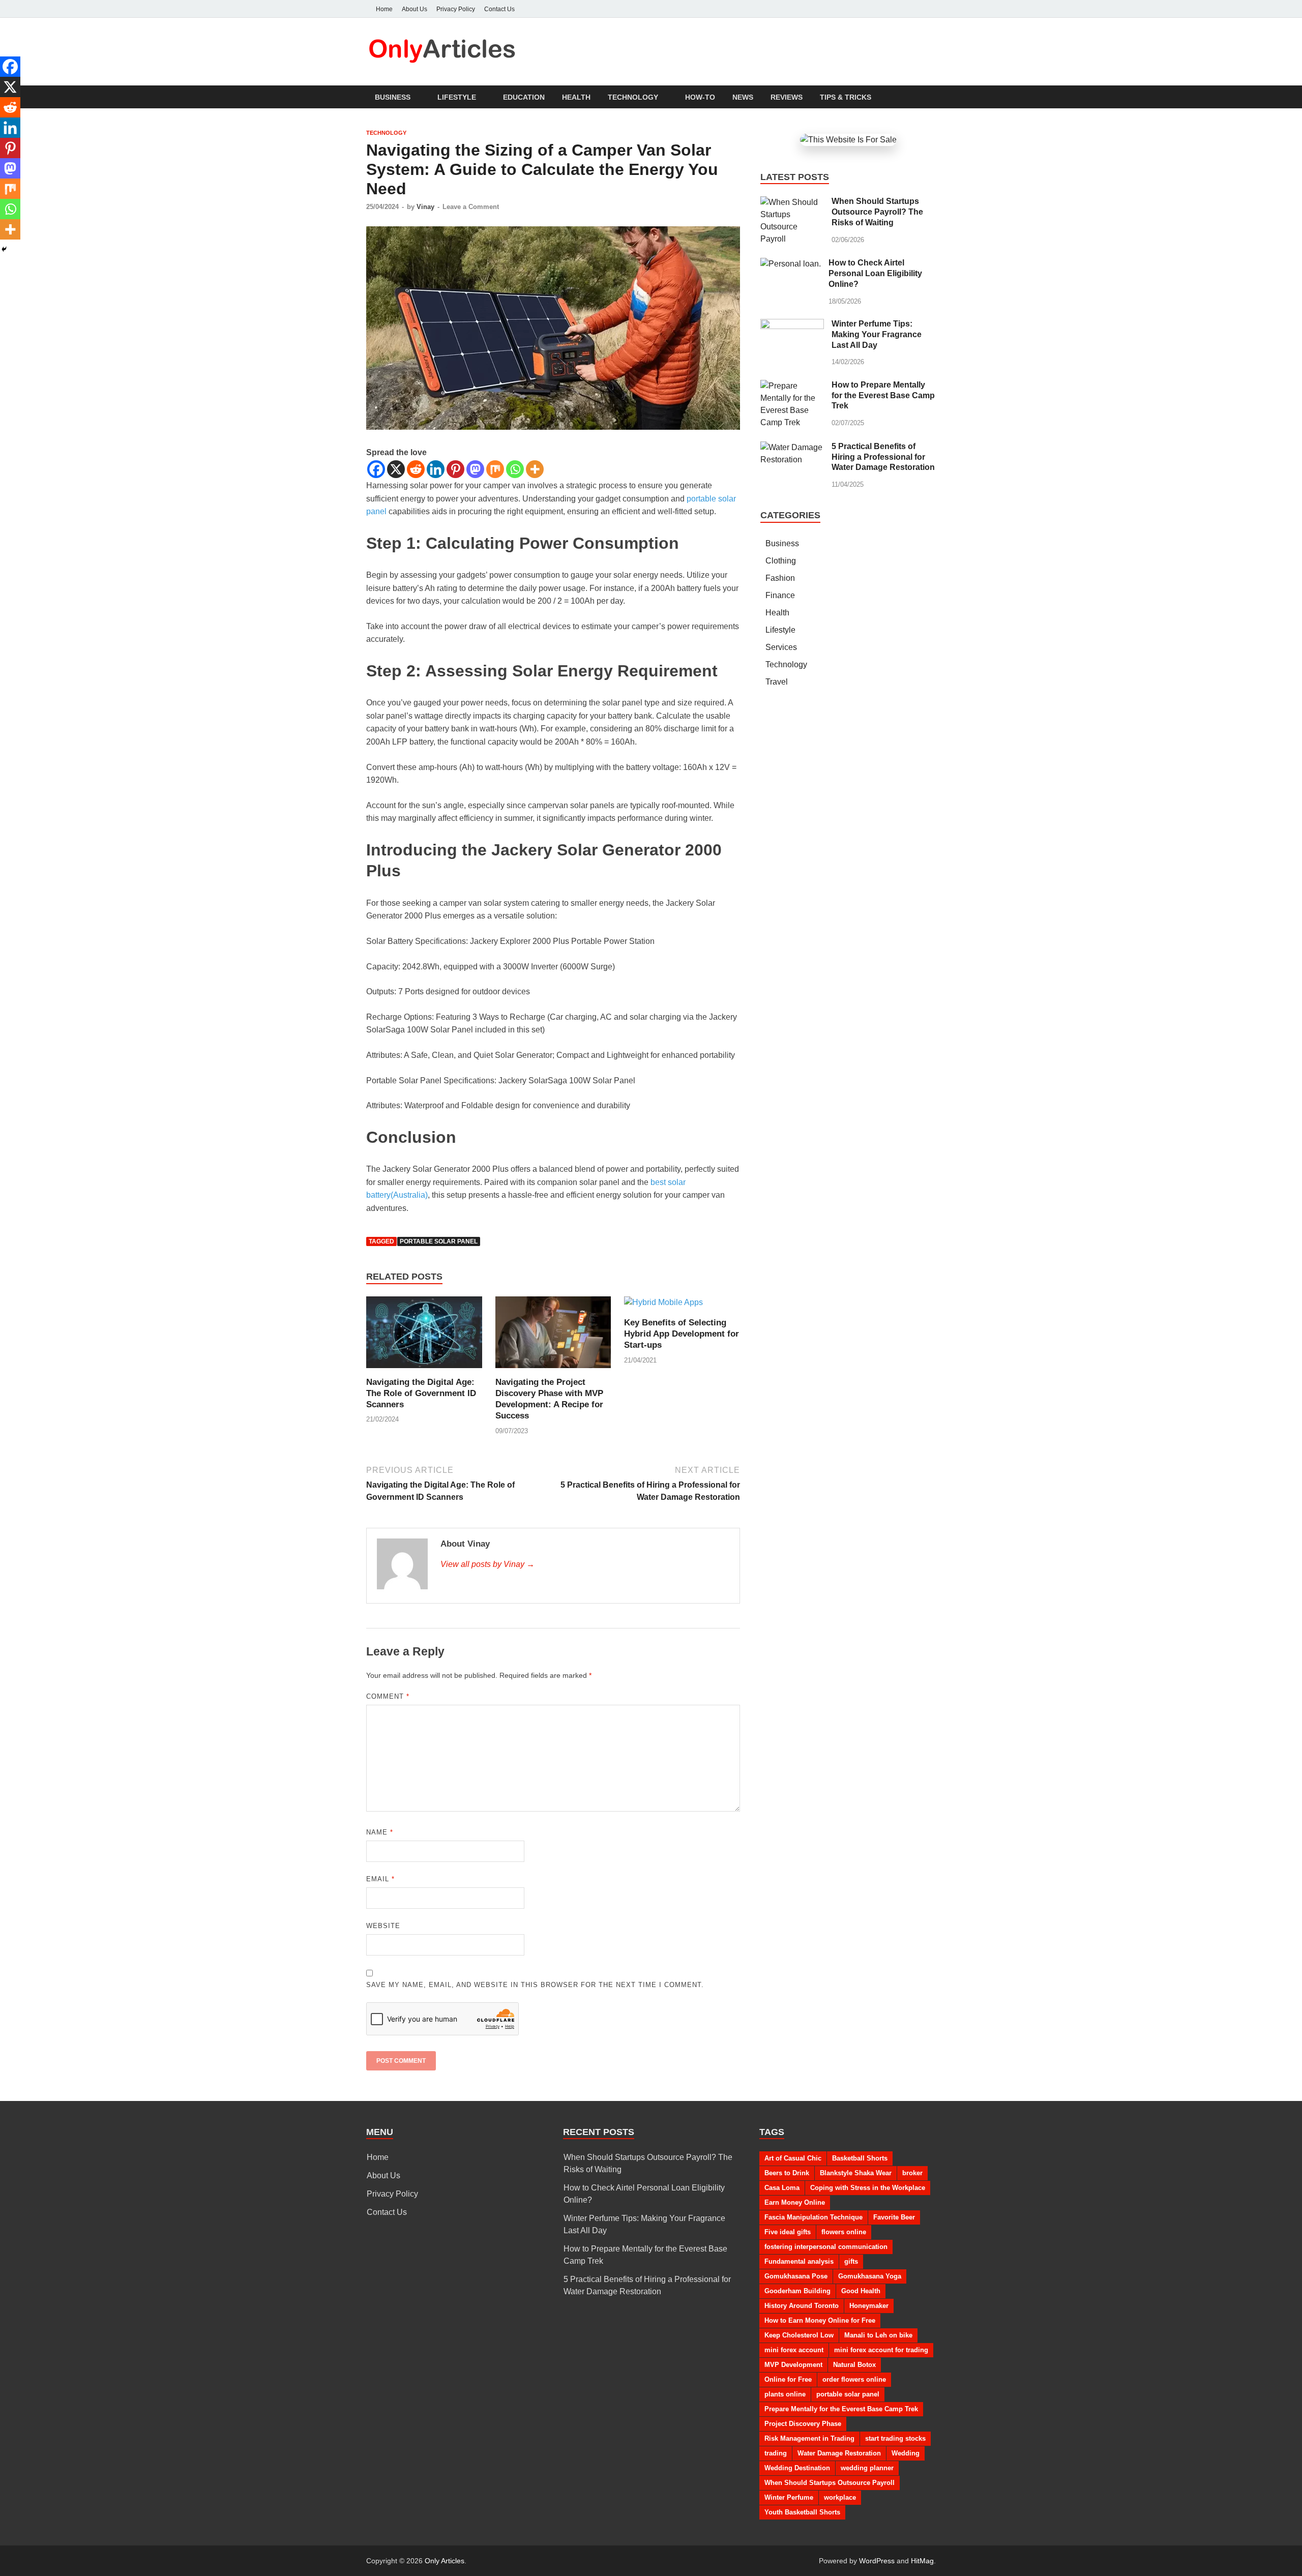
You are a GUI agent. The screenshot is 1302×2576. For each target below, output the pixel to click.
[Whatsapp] (515, 469)
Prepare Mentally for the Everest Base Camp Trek (841, 2409)
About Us (415, 9)
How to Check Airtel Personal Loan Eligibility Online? (875, 273)
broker (912, 2173)
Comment (388, 1696)
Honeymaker (869, 2306)
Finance (780, 595)
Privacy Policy (456, 9)
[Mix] (495, 469)
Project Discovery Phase (803, 2424)
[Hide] (4, 249)
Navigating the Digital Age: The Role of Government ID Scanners (421, 1393)
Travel (777, 682)
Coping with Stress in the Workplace (868, 2188)
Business (393, 97)
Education (524, 97)
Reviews (787, 97)
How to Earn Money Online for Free (820, 2320)
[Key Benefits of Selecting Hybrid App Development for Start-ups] (663, 1306)
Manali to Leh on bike (878, 2335)
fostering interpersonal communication (826, 2247)
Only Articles (445, 2561)
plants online (785, 2394)
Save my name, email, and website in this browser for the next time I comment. (535, 1985)
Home (384, 9)
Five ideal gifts (788, 2232)
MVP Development (793, 2365)
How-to (700, 97)
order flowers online (854, 2379)
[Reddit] (416, 469)
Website (383, 1926)
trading (776, 2453)
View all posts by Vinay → (487, 1564)
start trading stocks (895, 2438)
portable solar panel (439, 1241)
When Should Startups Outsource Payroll (830, 2483)
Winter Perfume (789, 2497)
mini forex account (794, 2350)
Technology (633, 97)
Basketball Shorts (860, 2158)
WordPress (877, 2561)
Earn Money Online (795, 2202)
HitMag (922, 2561)
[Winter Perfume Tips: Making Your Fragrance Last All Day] (792, 325)
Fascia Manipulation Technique (813, 2217)
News (743, 97)
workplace (840, 2497)
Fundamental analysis (799, 2261)
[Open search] (931, 97)
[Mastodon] (475, 469)
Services (781, 647)
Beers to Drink (787, 2173)
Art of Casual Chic (793, 2158)
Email (380, 1879)
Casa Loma (782, 2188)
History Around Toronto (802, 2306)
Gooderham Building (797, 2291)
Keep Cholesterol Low (799, 2335)
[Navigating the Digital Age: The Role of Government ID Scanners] (424, 1336)
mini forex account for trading (881, 2350)
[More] (535, 469)
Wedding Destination (797, 2468)
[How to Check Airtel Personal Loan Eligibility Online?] (791, 264)
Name (380, 1832)
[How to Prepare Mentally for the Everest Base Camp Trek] (792, 386)
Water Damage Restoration (839, 2453)
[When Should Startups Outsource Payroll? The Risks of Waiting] (792, 202)
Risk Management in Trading (809, 2438)
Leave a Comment (471, 207)
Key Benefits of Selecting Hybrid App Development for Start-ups (682, 1334)
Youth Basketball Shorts (802, 2512)
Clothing (781, 561)
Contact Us (499, 9)
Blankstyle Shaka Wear (856, 2173)
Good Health (861, 2291)
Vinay (425, 207)
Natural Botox (854, 2365)
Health (576, 97)
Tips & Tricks (846, 97)
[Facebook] (376, 469)
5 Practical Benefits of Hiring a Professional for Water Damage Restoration (883, 457)
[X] (396, 469)
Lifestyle (457, 97)
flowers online (844, 2232)
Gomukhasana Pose (796, 2276)
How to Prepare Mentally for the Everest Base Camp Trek (883, 395)
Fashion (780, 578)
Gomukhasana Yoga (870, 2276)
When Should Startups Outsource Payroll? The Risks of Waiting (877, 212)
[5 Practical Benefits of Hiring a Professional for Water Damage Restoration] (792, 447)
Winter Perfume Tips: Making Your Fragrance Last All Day (877, 334)
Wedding (906, 2453)
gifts (851, 2261)
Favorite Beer (894, 2217)
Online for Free (788, 2379)
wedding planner (867, 2468)
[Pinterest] (455, 469)
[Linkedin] (436, 469)
